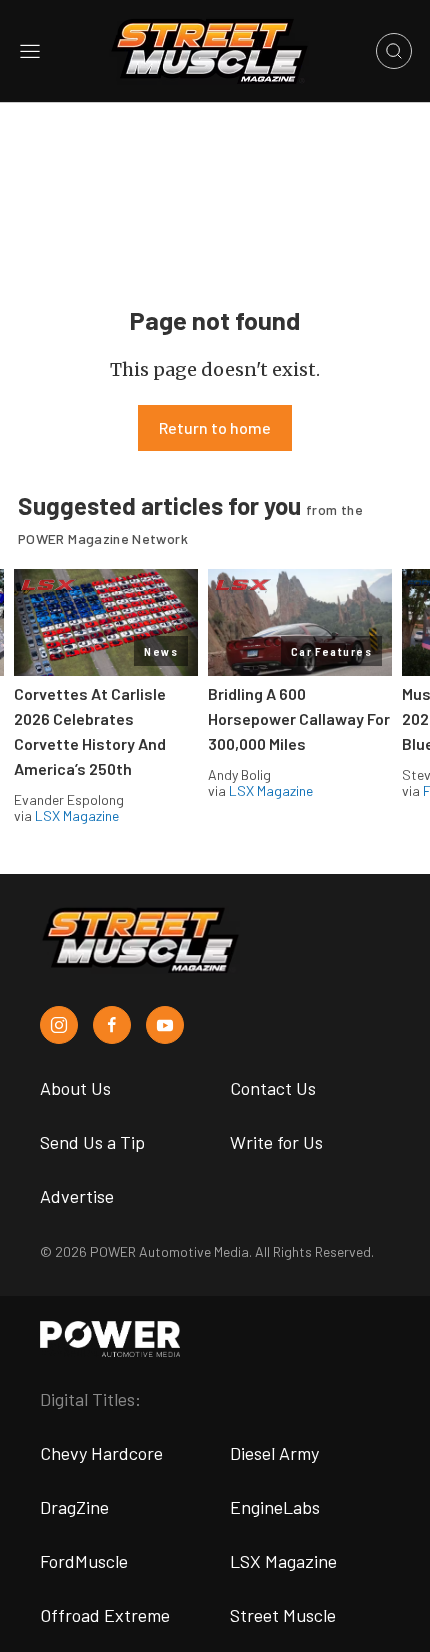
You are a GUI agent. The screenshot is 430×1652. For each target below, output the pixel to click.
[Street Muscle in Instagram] (59, 1025)
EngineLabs (275, 1507)
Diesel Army (274, 1453)
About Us (75, 1088)
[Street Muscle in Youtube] (165, 1025)
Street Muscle (283, 1615)
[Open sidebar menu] (30, 51)
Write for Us (276, 1142)
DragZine (74, 1507)
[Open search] (394, 51)
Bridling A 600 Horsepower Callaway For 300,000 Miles (299, 718)
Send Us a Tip (92, 1142)
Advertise (77, 1196)
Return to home (215, 427)
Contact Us (273, 1088)
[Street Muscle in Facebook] (112, 1025)
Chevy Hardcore (101, 1453)
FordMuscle (84, 1561)
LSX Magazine (77, 815)
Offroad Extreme (105, 1615)
